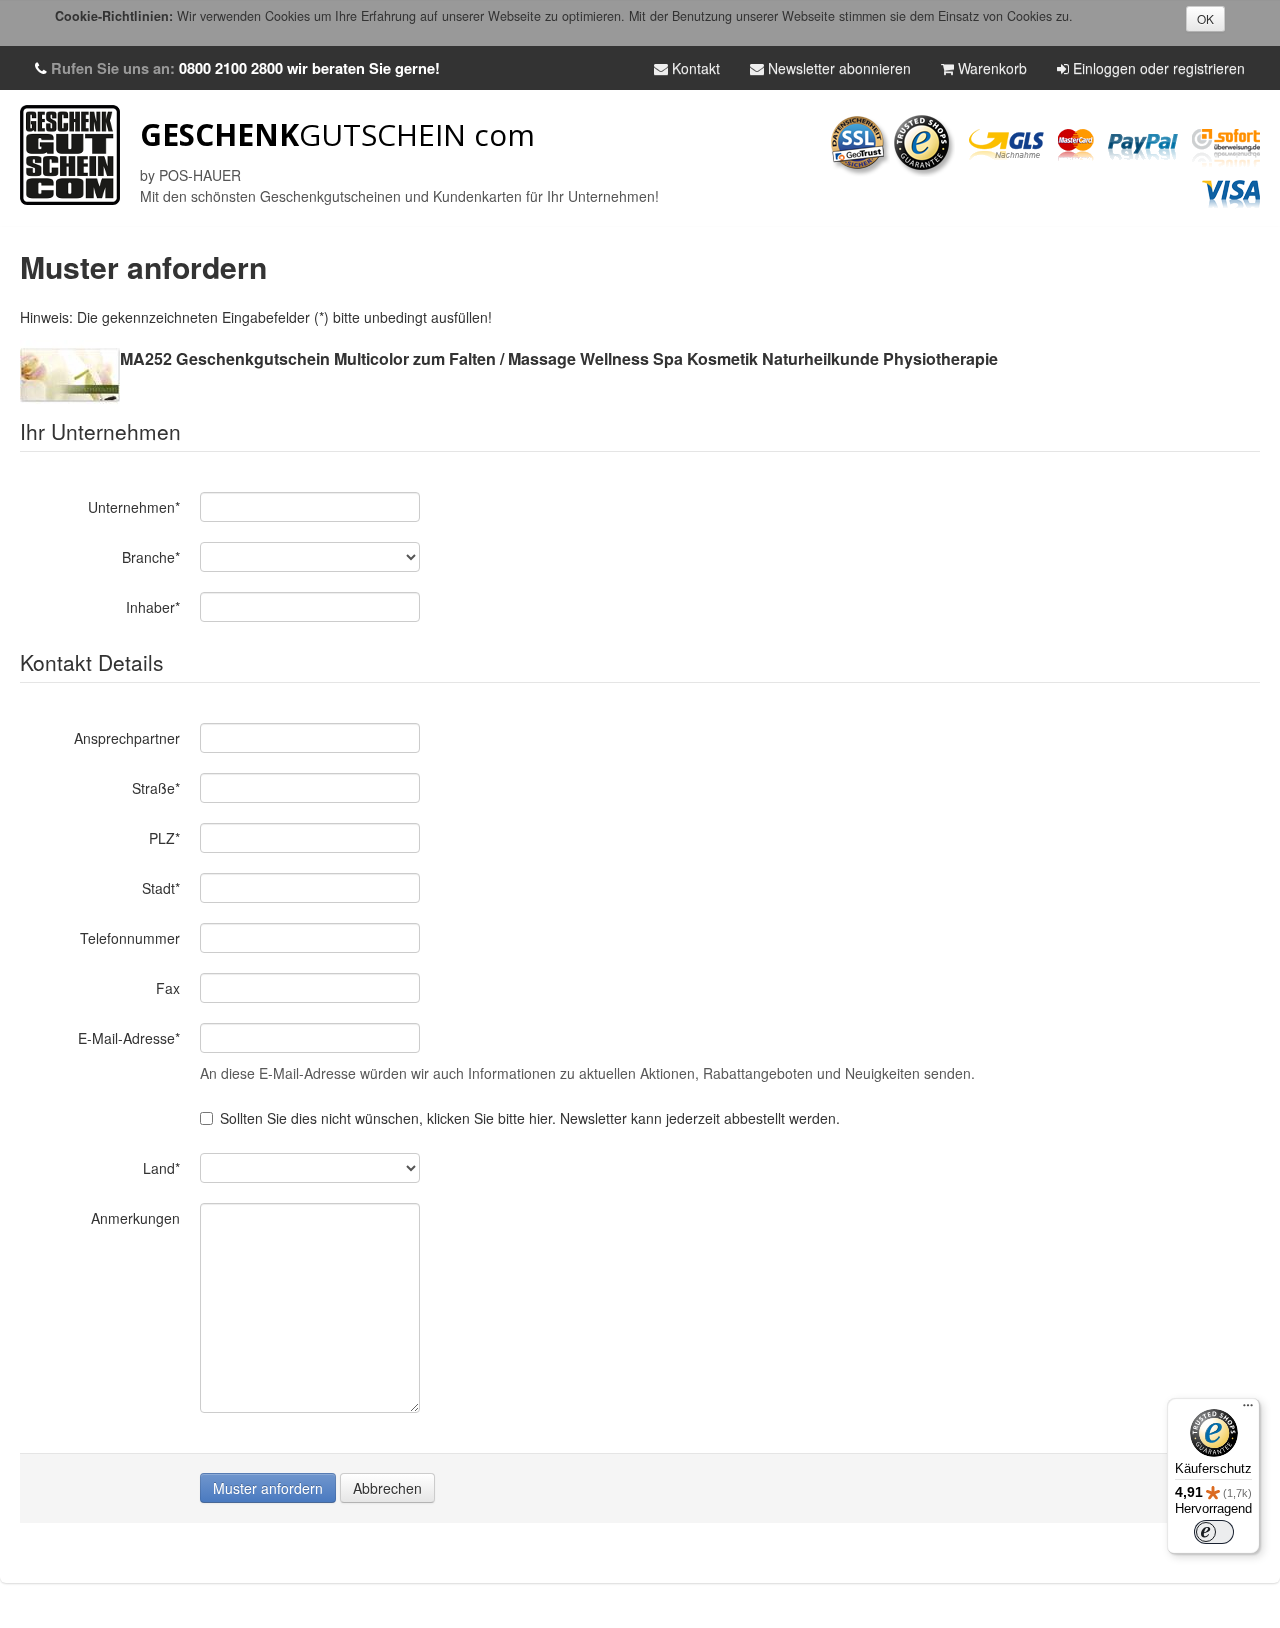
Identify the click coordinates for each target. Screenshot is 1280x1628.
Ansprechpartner (127, 738)
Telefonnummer (130, 938)
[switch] (1214, 1532)
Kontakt (694, 68)
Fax (168, 988)
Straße (156, 788)
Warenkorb (990, 68)
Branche (151, 557)
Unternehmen (134, 507)
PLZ (164, 838)
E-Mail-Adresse (129, 1038)
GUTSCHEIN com (337, 134)
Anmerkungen (135, 1218)
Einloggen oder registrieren (1157, 68)
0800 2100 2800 (231, 68)
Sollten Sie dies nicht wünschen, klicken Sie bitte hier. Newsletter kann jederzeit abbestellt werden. (530, 1118)
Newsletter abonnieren (837, 68)
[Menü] (1248, 1410)
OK (1205, 18)
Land (161, 1168)
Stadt (161, 888)
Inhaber (153, 607)
